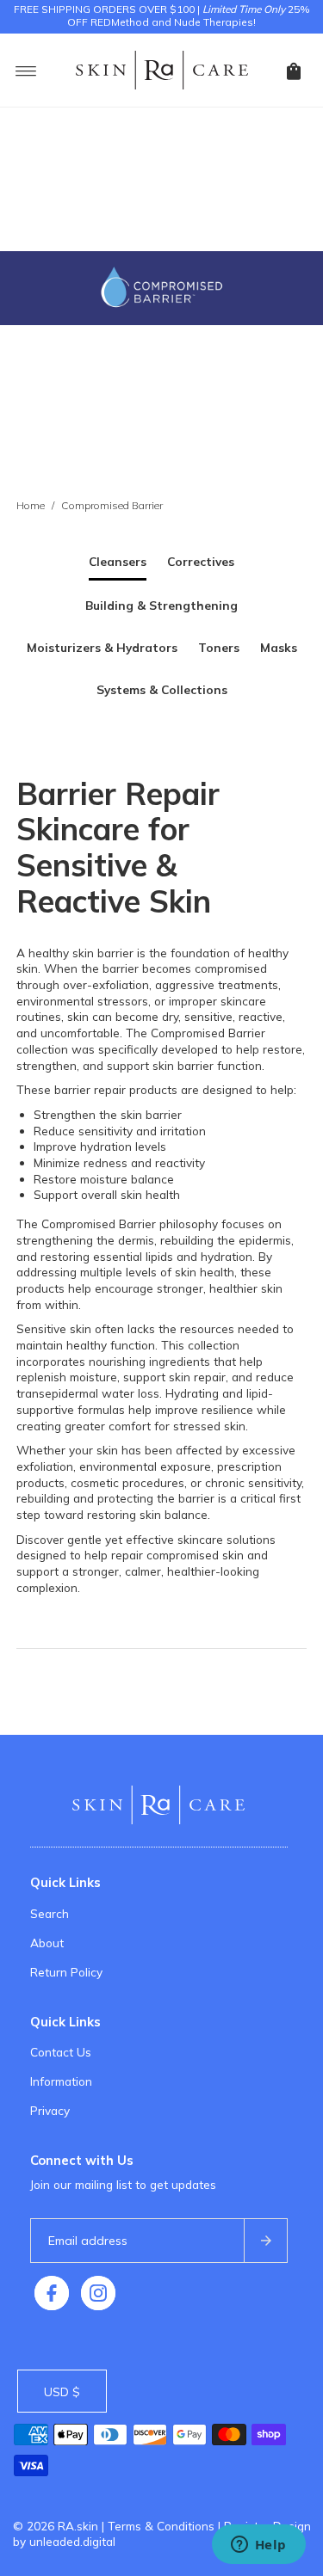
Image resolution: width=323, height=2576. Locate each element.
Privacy (50, 2110)
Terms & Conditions (161, 2526)
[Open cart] (294, 70)
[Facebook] (52, 2293)
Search (50, 1913)
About (47, 1943)
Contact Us (61, 2052)
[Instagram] (98, 2293)
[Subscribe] (265, 2241)
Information (61, 2081)
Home (31, 505)
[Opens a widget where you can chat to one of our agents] (258, 2546)
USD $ (62, 2392)
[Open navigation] (26, 70)
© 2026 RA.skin (56, 2526)
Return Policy (66, 1972)
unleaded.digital (72, 2541)
